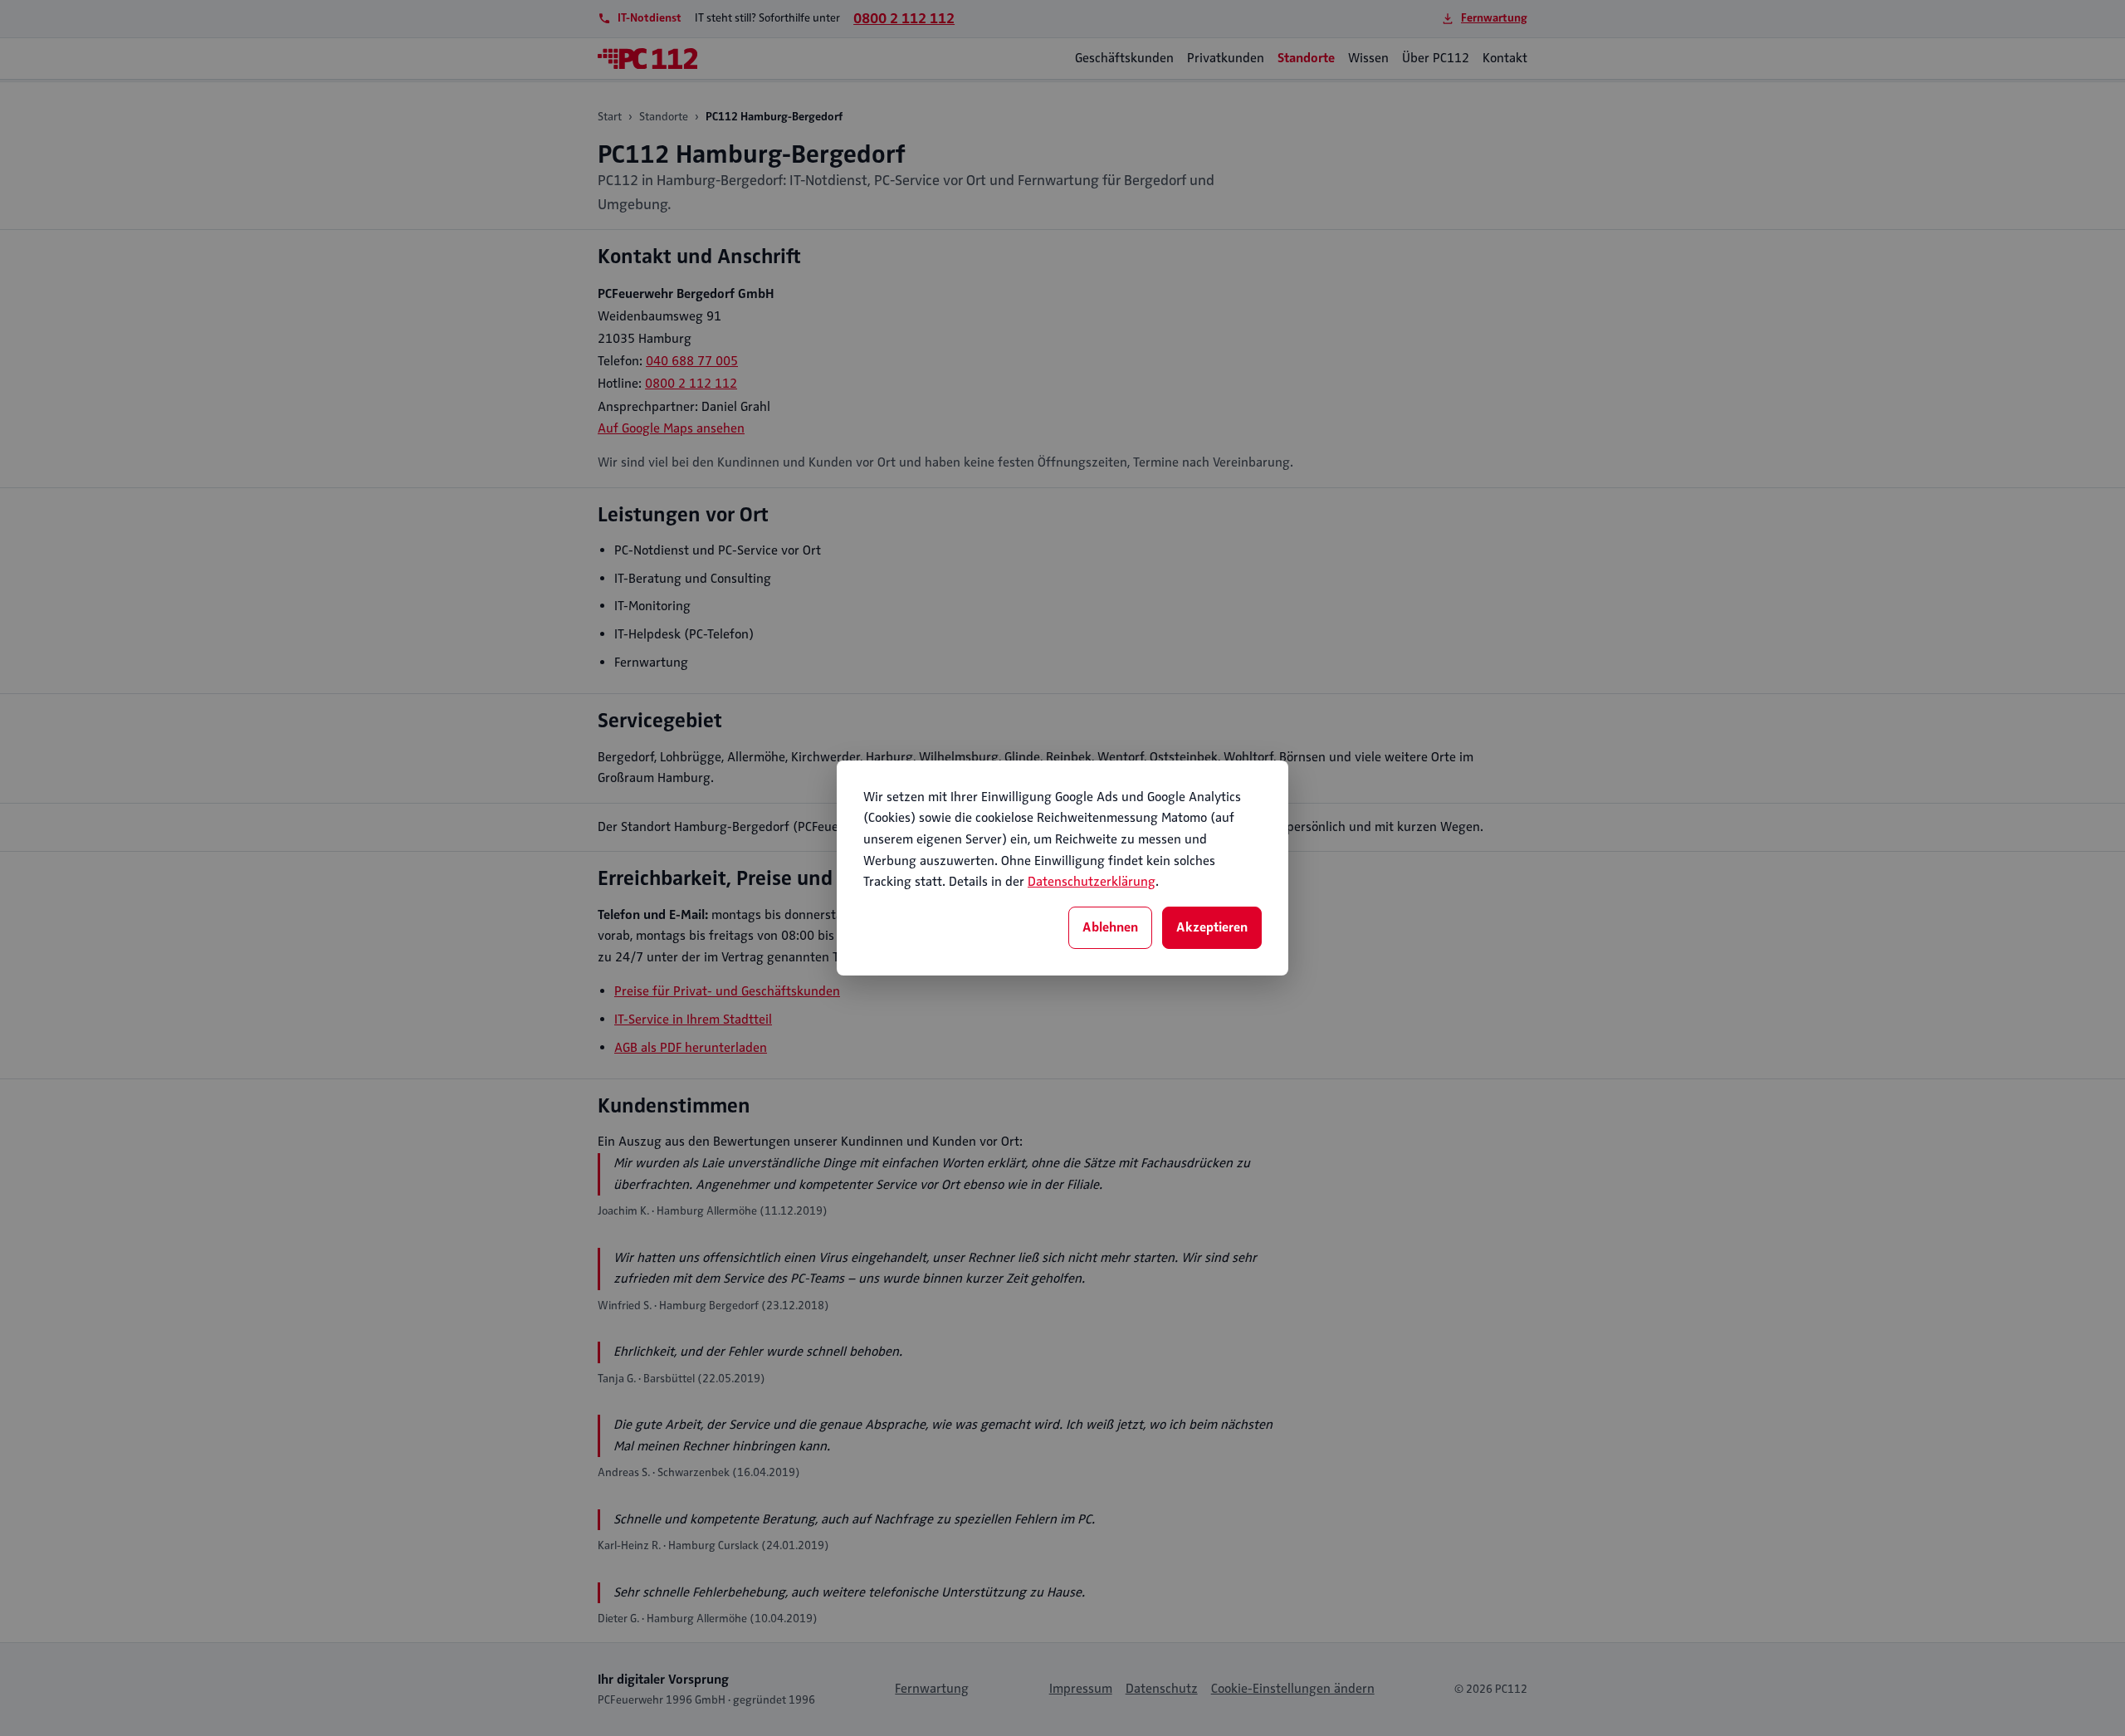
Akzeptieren (1212, 927)
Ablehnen (1110, 927)
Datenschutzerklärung (1092, 882)
